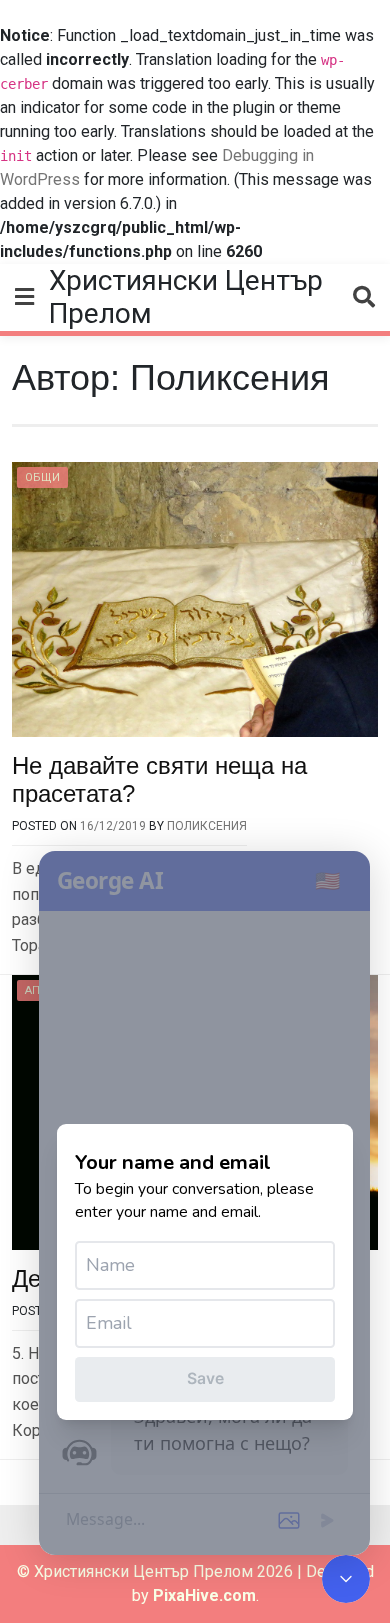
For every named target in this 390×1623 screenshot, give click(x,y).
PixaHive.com (204, 1595)
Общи (42, 477)
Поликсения (207, 826)
